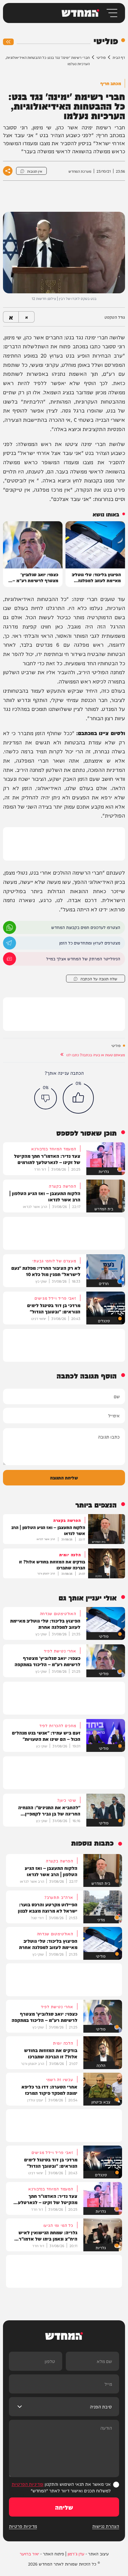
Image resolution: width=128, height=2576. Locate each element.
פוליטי (101, 57)
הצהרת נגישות (106, 2526)
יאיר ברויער (29, 2554)
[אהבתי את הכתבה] (78, 1098)
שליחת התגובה (64, 1478)
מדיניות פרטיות (23, 2526)
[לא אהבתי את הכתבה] (46, 1098)
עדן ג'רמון (76, 2554)
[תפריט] (111, 13)
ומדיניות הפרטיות (28, 2484)
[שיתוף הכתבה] (8, 171)
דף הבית (119, 57)
